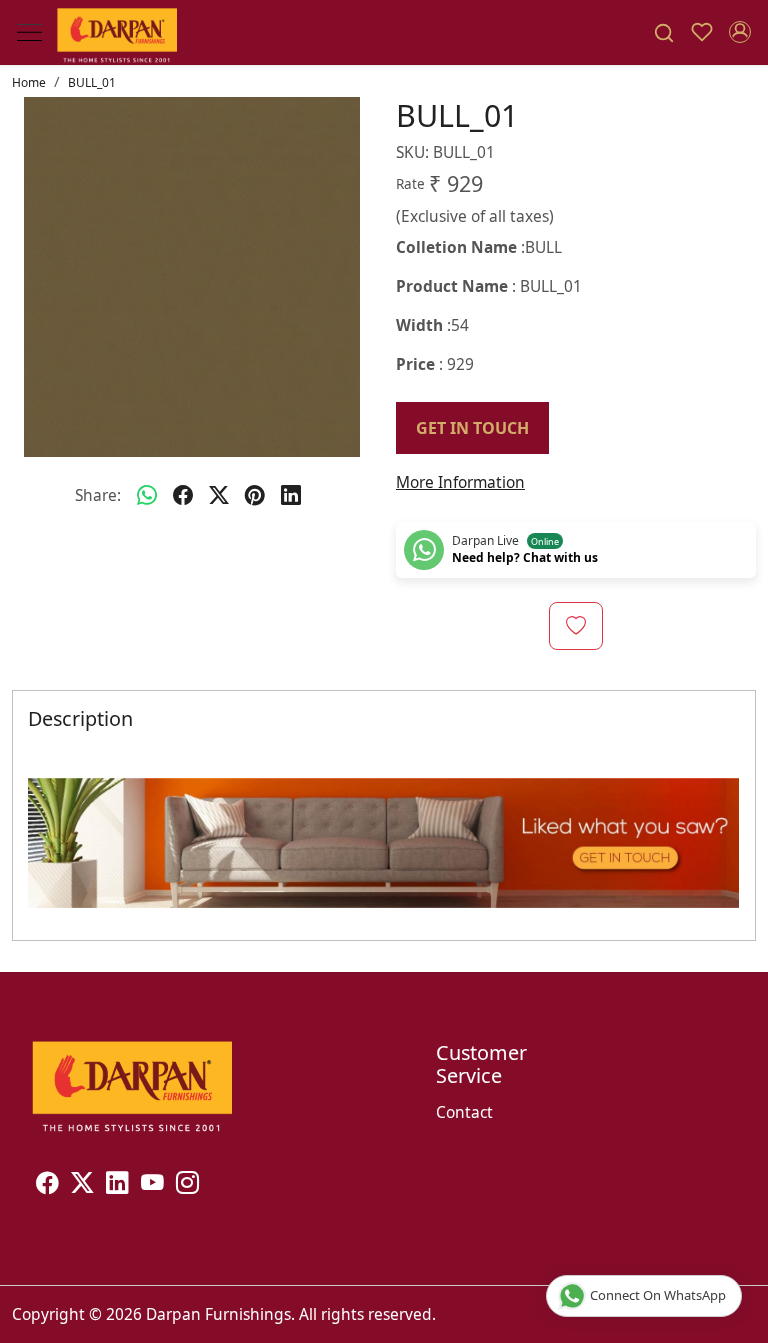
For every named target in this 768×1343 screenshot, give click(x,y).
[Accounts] (740, 32)
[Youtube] (152, 1186)
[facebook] (183, 496)
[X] (82, 1186)
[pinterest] (255, 496)
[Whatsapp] (147, 496)
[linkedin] (291, 496)
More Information (460, 482)
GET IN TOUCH (472, 428)
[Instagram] (187, 1186)
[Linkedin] (117, 1186)
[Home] (117, 33)
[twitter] (219, 496)
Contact (464, 1112)
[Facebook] (47, 1186)
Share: (98, 495)
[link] (664, 33)
